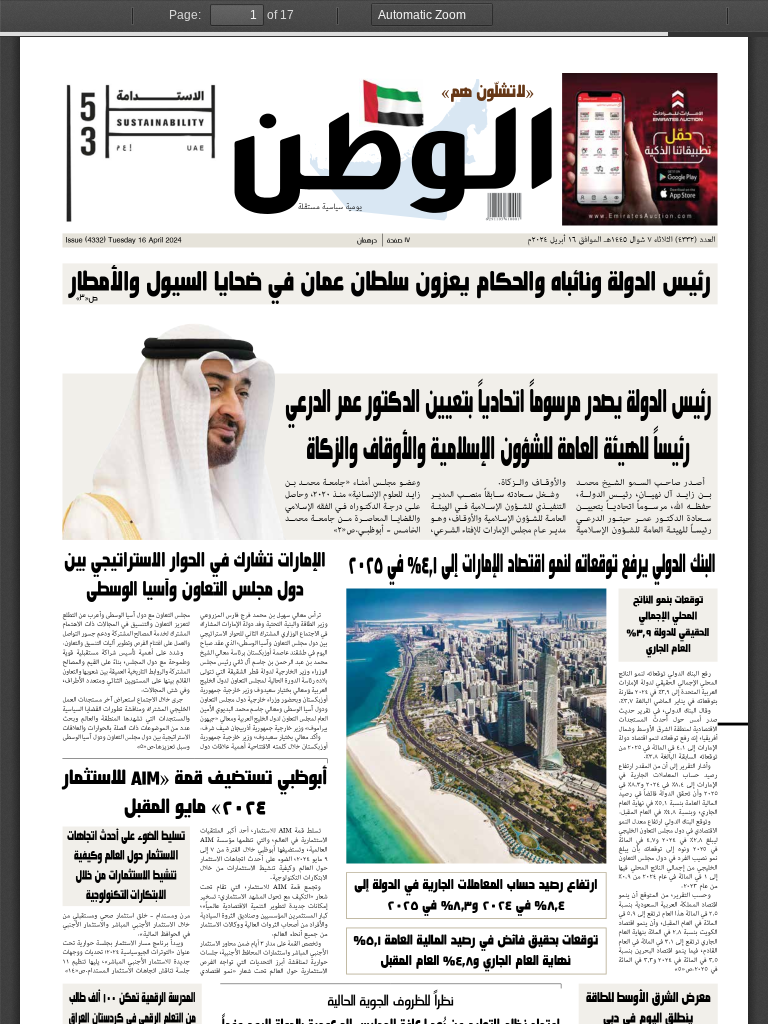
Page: (185, 15)
